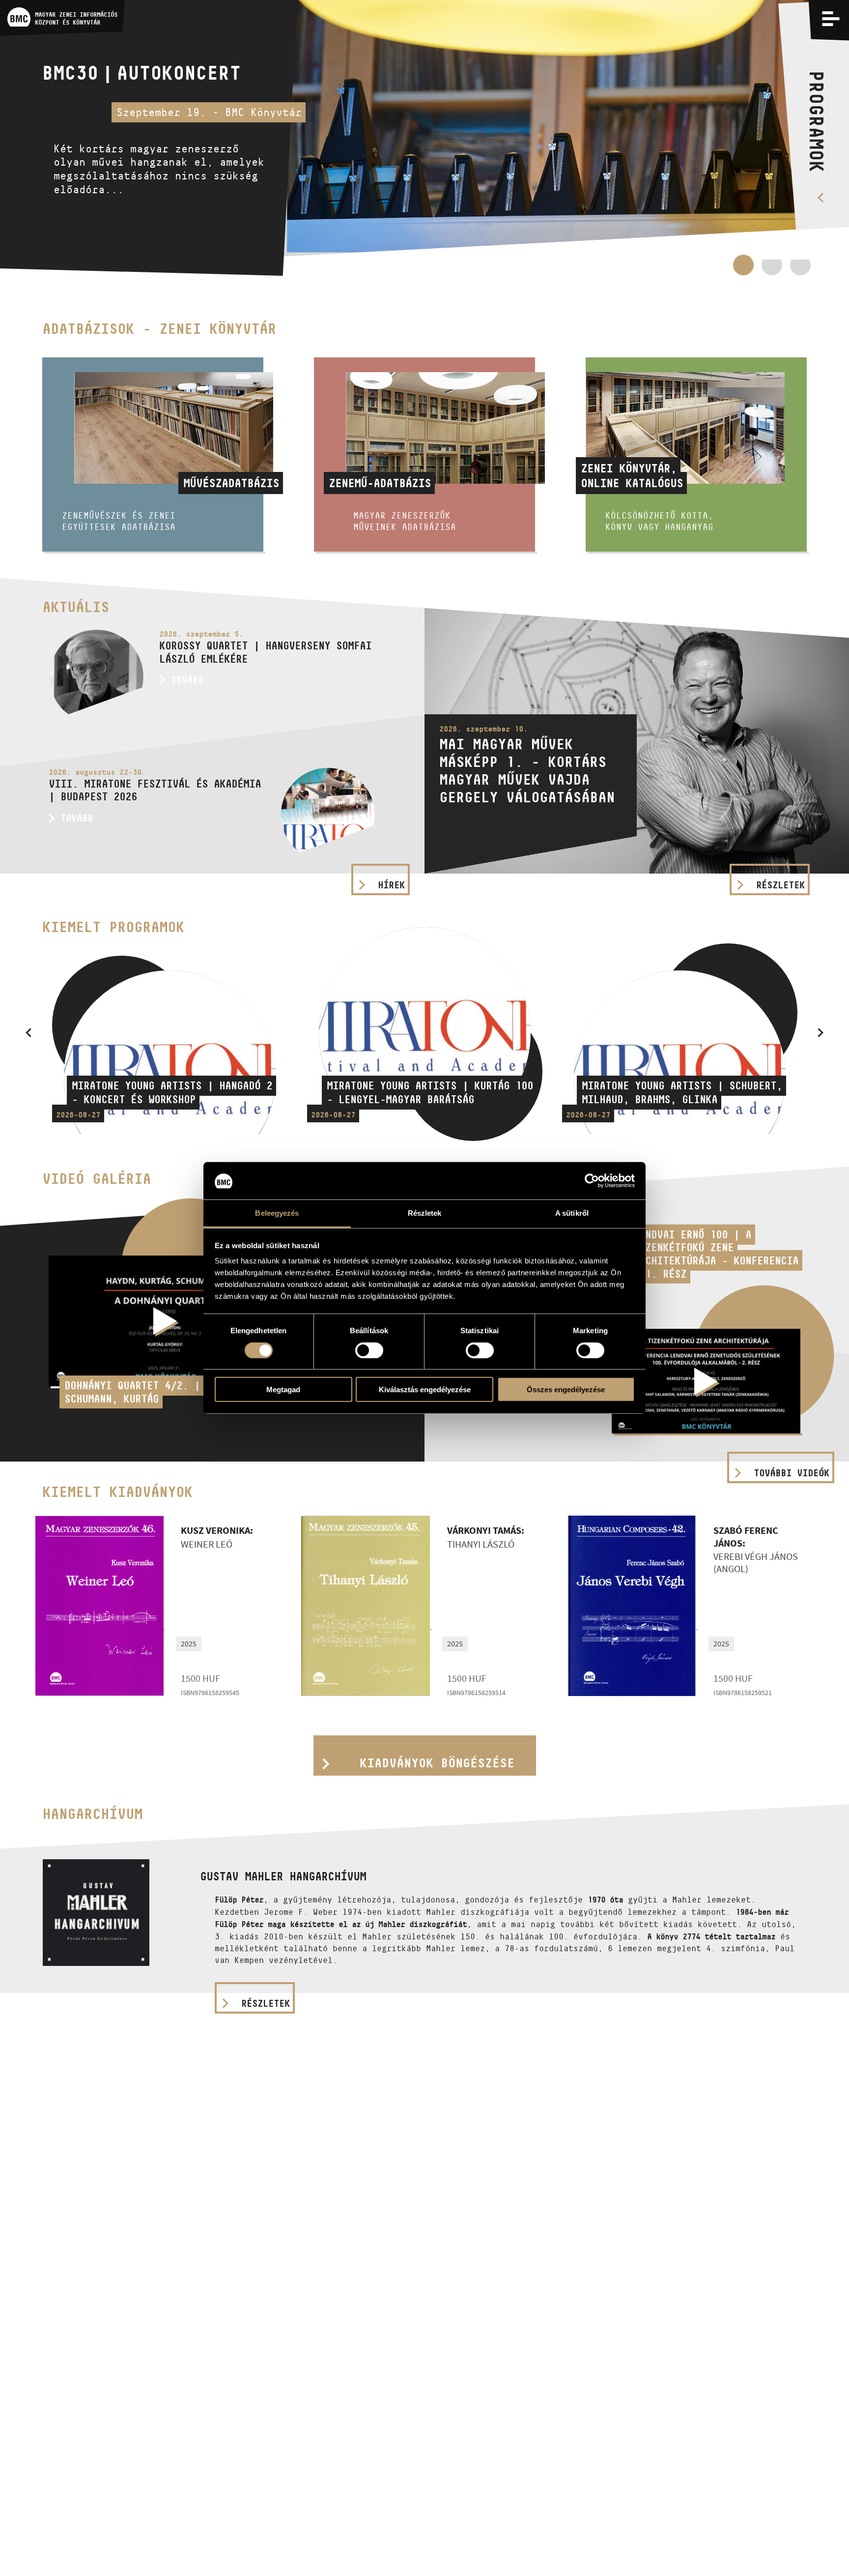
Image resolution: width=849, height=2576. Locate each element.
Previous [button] (28, 1032)
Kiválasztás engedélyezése (425, 1390)
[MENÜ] (831, 18)
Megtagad (283, 1390)
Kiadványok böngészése (437, 1763)
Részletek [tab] (425, 1214)
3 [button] (800, 270)
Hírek (391, 885)
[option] (424, 138)
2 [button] (772, 270)
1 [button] (743, 265)
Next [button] (821, 1032)
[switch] (369, 1350)
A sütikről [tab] (572, 1214)
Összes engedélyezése (566, 1390)
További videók (792, 1473)
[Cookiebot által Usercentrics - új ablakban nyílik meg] (592, 1181)
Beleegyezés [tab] (277, 1214)
